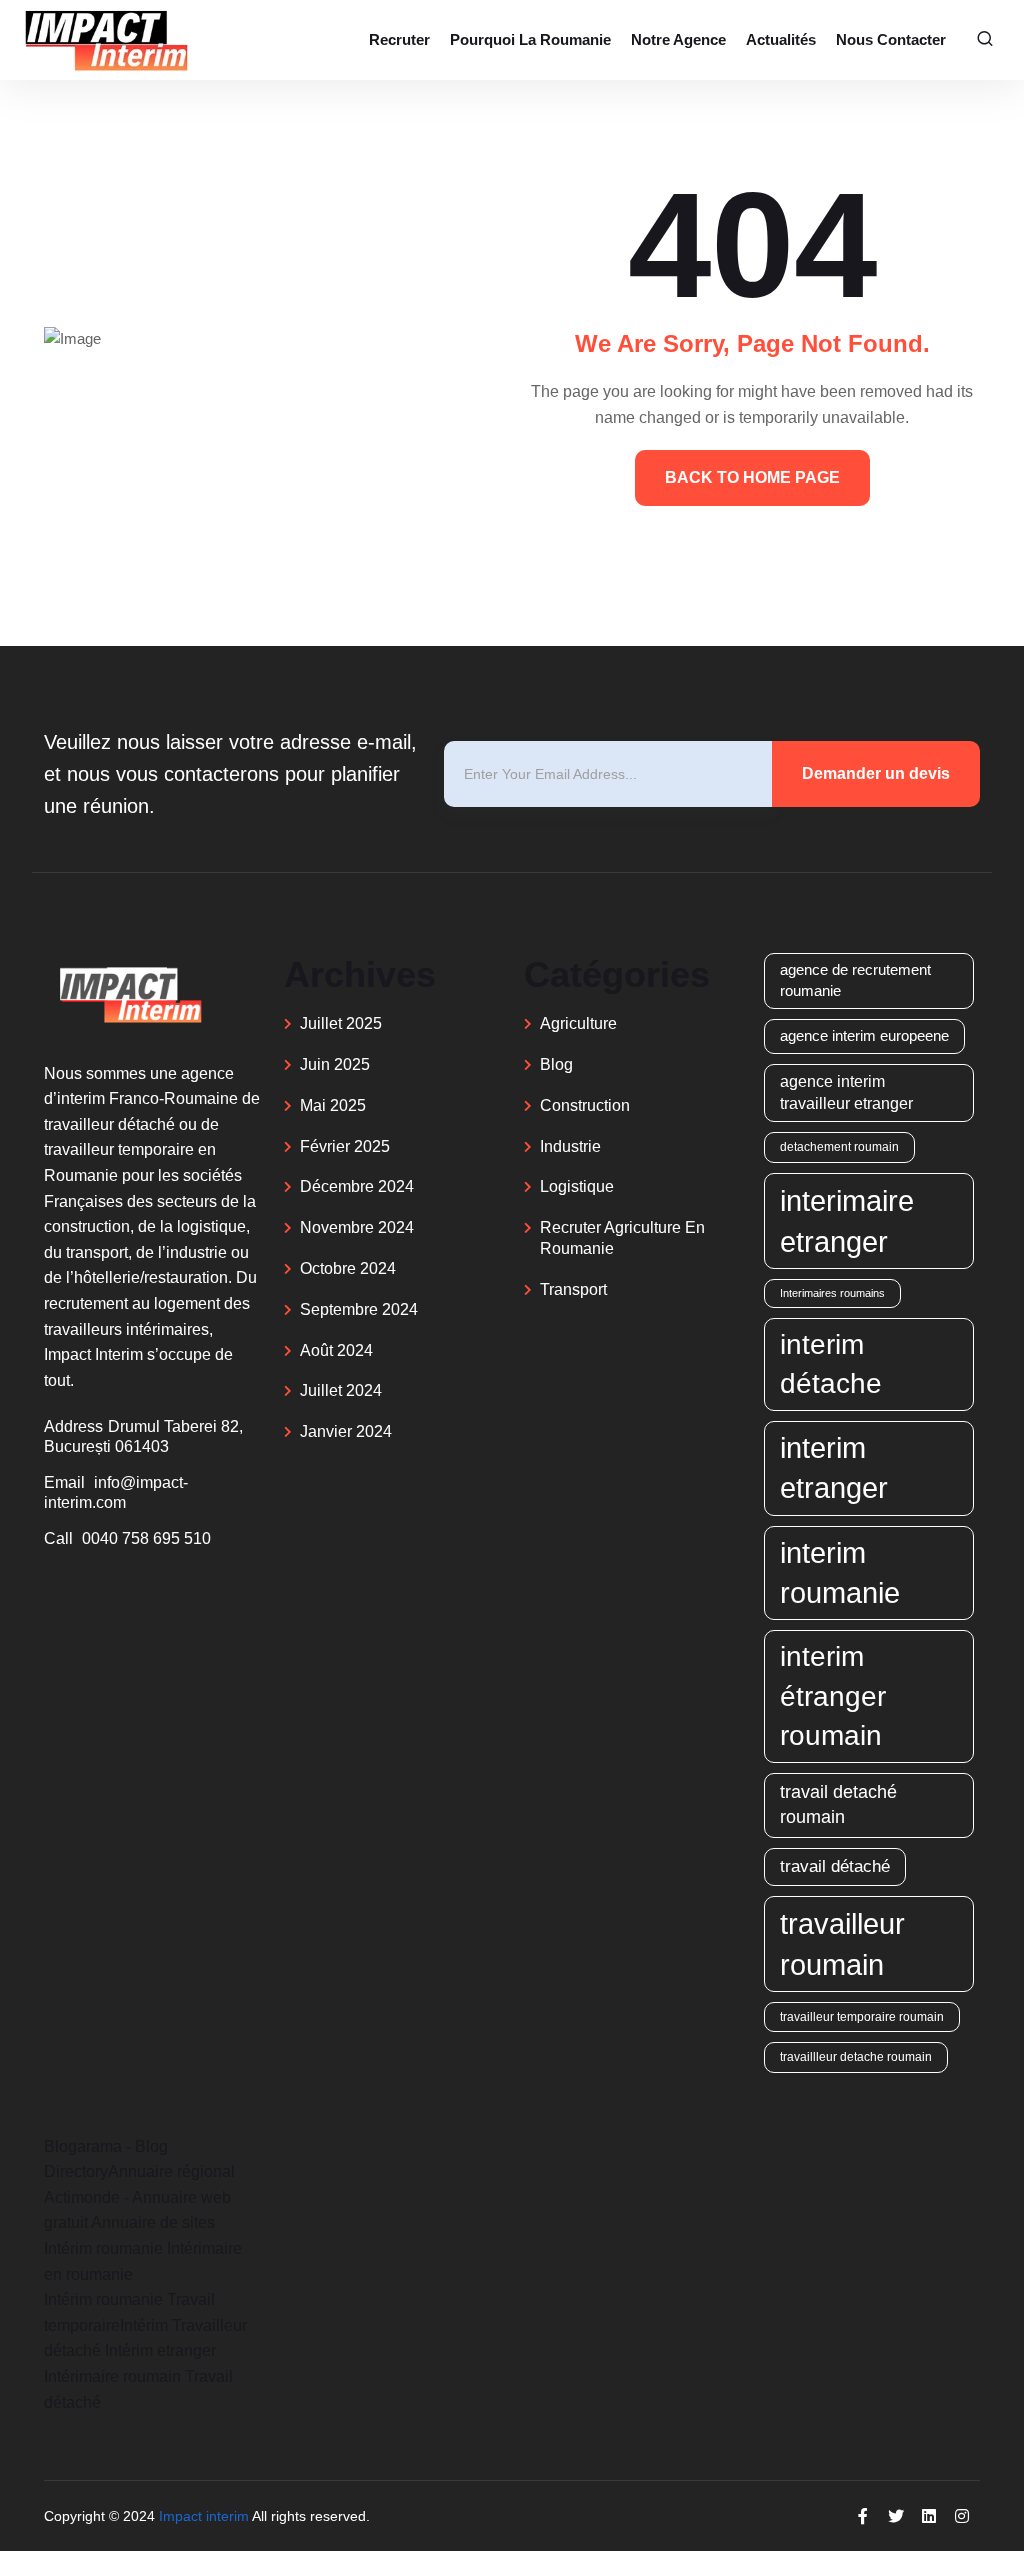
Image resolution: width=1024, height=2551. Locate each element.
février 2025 (345, 1146)
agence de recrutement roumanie (855, 980)
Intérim (144, 2325)
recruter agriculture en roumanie (622, 1238)
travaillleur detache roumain (856, 2056)
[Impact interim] (105, 40)
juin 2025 (335, 1064)
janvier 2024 (346, 1431)
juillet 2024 (341, 1390)
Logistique (577, 1186)
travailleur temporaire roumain (862, 2016)
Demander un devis (876, 773)
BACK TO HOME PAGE (752, 477)
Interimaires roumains (832, 1293)
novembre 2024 (357, 1227)
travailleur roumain (842, 1944)
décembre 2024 (357, 1186)
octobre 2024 (348, 1268)
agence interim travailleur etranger (846, 1092)
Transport (573, 1289)
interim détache (831, 1364)
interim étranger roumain (833, 1695)
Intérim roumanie (103, 2248)
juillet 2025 (341, 1023)
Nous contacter (891, 39)
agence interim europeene (864, 1035)
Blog (556, 1064)
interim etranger (834, 1468)
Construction (585, 1105)
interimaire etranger (847, 1221)
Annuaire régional (171, 2171)
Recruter (399, 39)
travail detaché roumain (838, 1804)
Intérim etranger (160, 2350)
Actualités (781, 39)
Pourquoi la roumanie (530, 39)
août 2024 (336, 1350)
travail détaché (835, 1866)
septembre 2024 (359, 1309)
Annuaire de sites (153, 2222)
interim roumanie (840, 1573)
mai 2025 (333, 1105)
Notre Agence (678, 39)
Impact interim (204, 2516)
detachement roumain (839, 1146)
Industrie (570, 1146)
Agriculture (578, 1023)
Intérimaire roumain (112, 2376)
